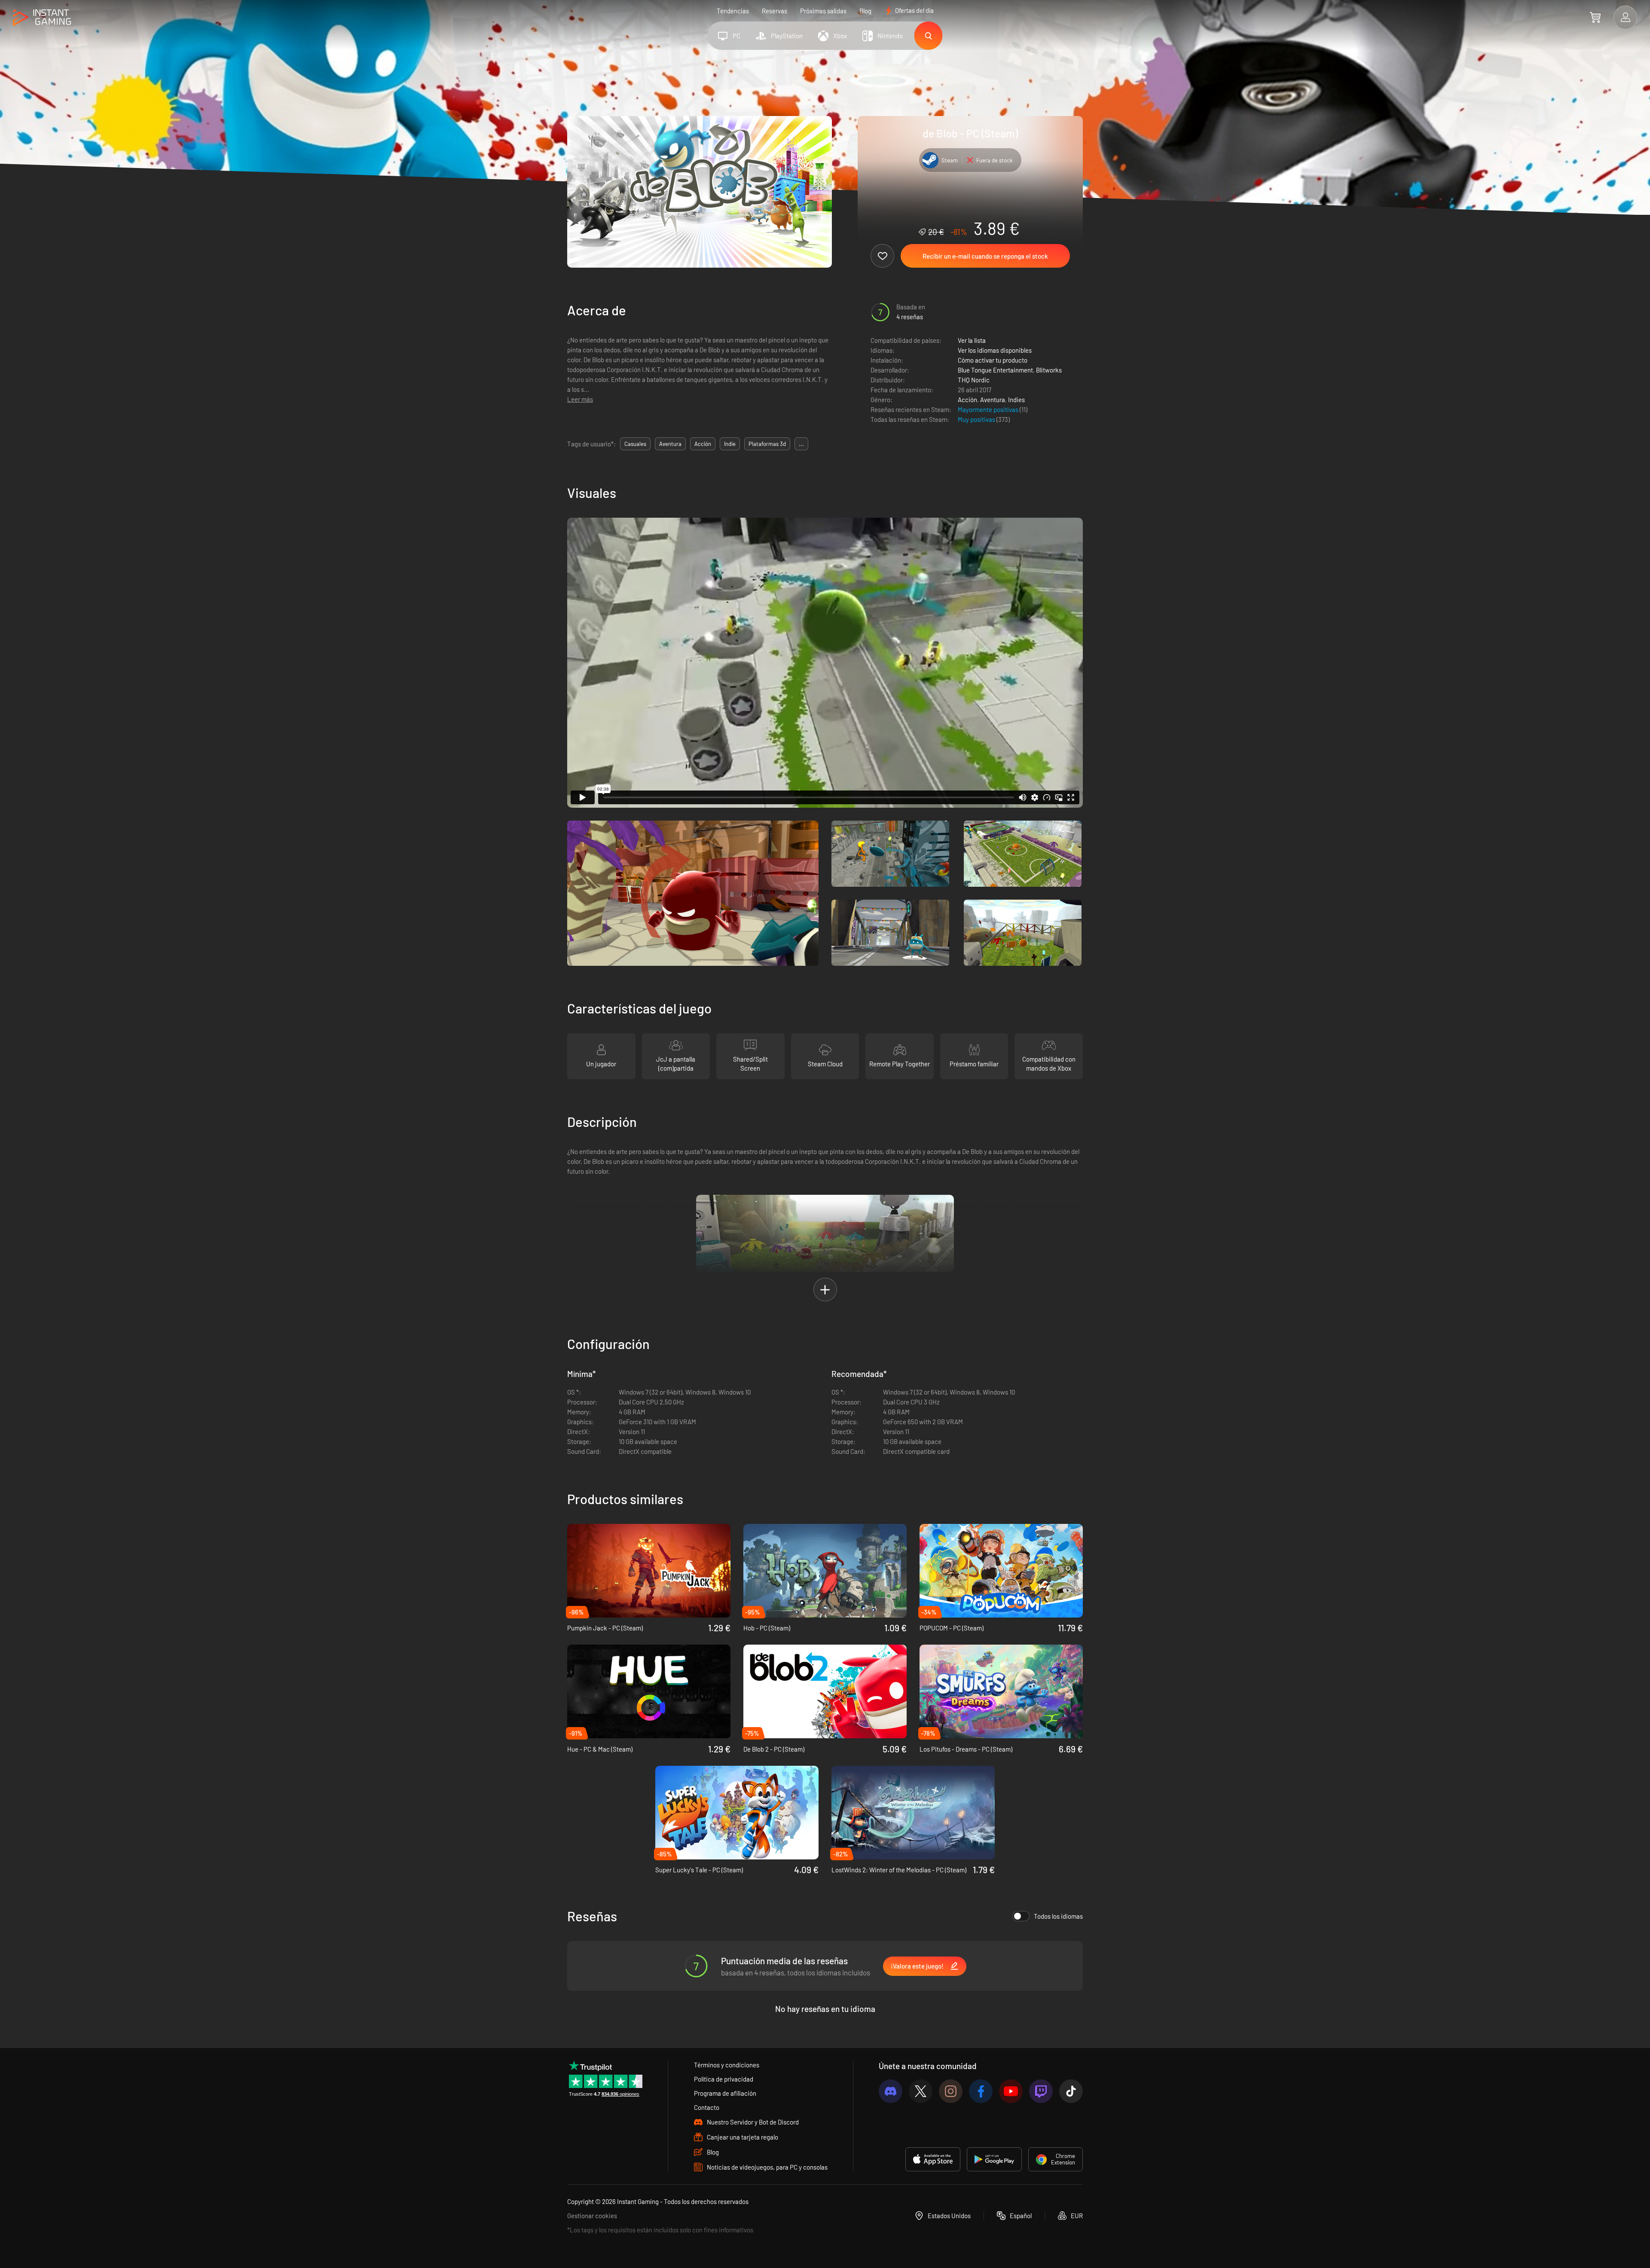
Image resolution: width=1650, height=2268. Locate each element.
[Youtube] (1011, 2091)
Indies (1016, 400)
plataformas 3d (767, 444)
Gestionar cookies (592, 2216)
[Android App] (994, 2159)
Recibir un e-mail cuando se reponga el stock (985, 256)
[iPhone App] (933, 2159)
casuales (635, 444)
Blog (865, 11)
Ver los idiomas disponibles (995, 350)
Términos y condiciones (727, 2065)
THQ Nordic (974, 380)
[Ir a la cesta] (1595, 17)
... (801, 444)
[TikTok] (1071, 2091)
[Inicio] (42, 18)
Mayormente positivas (989, 409)
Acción (967, 400)
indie (730, 444)
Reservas (775, 11)
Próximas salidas (823, 11)
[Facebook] (981, 2091)
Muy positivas (977, 419)
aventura (670, 444)
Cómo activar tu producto (993, 360)
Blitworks (1049, 370)
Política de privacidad (724, 2079)
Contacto (707, 2107)
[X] (921, 2091)
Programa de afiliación (725, 2093)
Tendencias (733, 11)
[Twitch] (1041, 2091)
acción (703, 444)
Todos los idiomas (1058, 1916)
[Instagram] (951, 2091)
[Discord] (891, 2091)
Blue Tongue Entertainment (995, 370)
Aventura (993, 400)
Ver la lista (972, 340)
